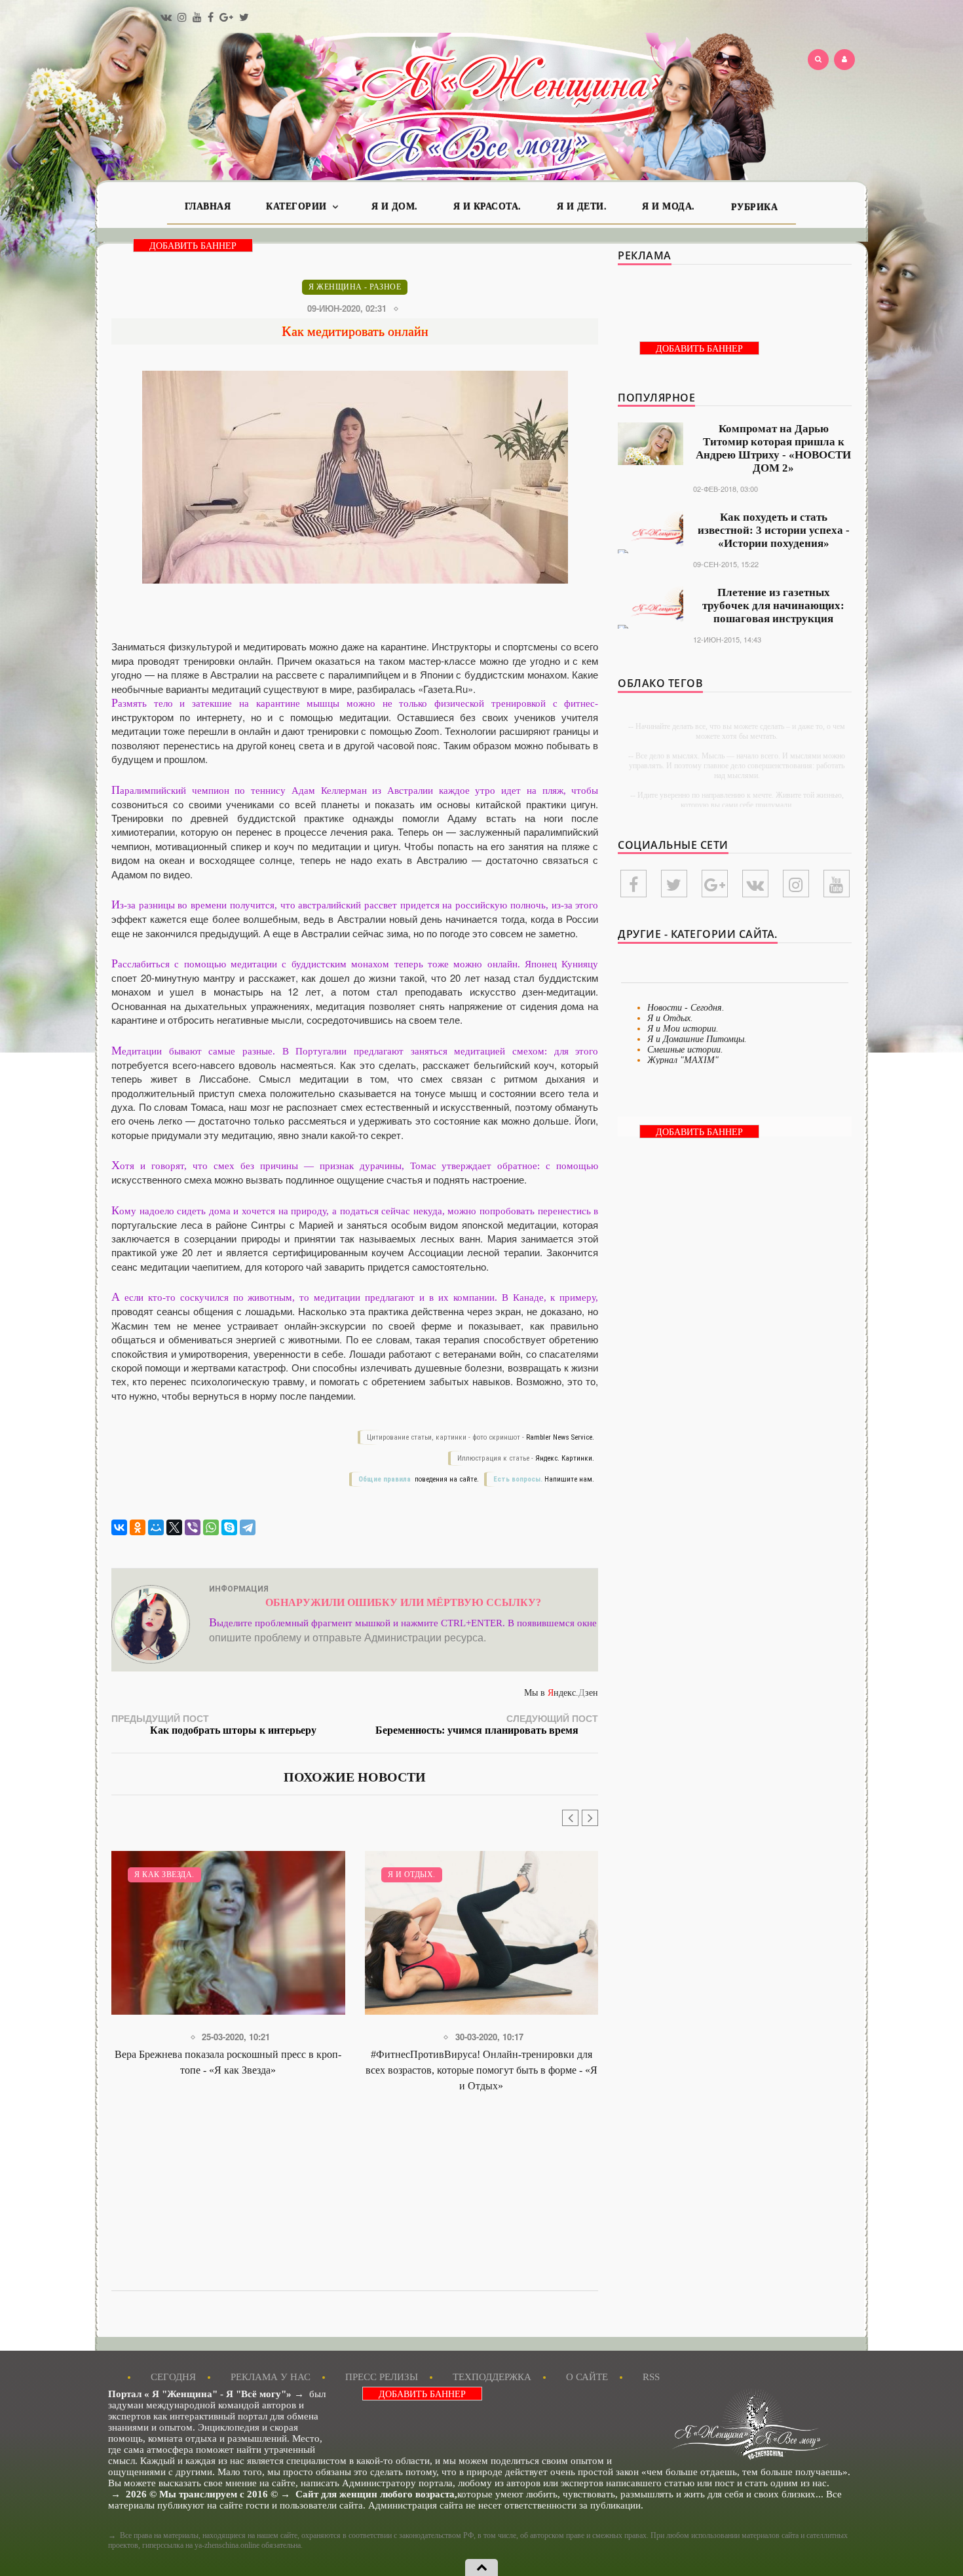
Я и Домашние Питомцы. (697, 1039)
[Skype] (229, 1527)
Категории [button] (298, 207)
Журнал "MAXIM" (683, 1060)
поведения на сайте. (446, 1479)
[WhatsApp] (211, 1527)
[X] (174, 1527)
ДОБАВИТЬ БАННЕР (193, 246)
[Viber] (193, 1527)
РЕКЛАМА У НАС (271, 2377)
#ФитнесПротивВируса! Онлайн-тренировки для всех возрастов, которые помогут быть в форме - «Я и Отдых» (481, 2070)
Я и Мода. (669, 207)
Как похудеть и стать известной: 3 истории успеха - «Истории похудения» (774, 530)
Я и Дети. (582, 207)
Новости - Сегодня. (686, 1008)
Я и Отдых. (412, 1875)
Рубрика (755, 207)
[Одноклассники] (138, 1527)
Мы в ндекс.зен (561, 1693)
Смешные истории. (685, 1050)
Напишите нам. (569, 1479)
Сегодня (173, 2377)
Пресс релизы (382, 2377)
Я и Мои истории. (683, 1029)
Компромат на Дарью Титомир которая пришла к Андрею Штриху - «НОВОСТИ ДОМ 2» (773, 448)
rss (651, 2377)
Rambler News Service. (560, 1437)
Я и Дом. (395, 207)
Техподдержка (492, 2377)
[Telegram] (248, 1527)
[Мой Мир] (156, 1527)
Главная (208, 207)
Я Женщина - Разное (355, 287)
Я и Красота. (487, 207)
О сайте (587, 2377)
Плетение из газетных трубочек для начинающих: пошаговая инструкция (773, 606)
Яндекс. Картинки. (565, 1458)
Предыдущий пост (214, 1724)
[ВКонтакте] (119, 1527)
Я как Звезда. (164, 1875)
